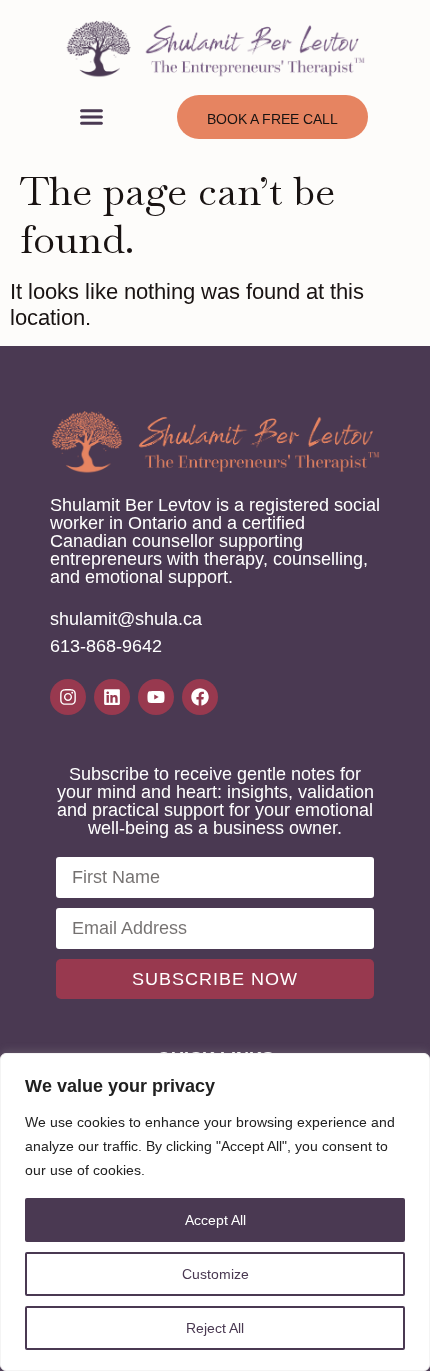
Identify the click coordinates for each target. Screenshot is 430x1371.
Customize (215, 1274)
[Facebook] (200, 697)
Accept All (215, 1220)
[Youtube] (156, 697)
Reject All (215, 1328)
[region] (215, 1212)
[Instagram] (68, 697)
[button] (92, 117)
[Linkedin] (112, 697)
